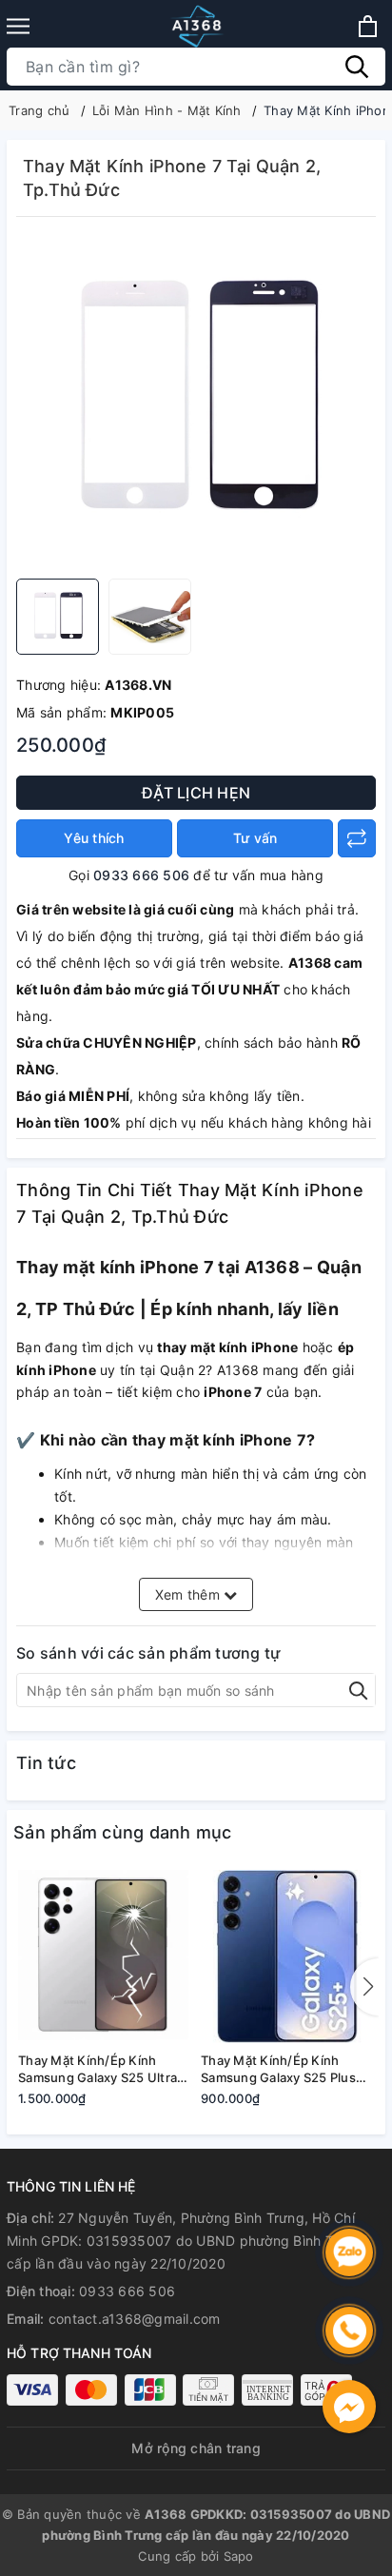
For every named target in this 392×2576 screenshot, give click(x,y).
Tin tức (46, 1763)
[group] (196, 403)
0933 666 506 (141, 875)
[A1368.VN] (196, 26)
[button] (364, 1987)
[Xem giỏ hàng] (368, 26)
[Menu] (18, 26)
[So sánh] (357, 838)
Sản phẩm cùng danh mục (123, 1832)
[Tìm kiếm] (357, 67)
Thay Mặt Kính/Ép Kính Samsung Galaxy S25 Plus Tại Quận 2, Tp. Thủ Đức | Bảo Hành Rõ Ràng (278, 2069)
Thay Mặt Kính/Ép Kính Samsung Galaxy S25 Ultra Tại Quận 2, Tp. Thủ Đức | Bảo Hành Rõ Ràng (98, 2069)
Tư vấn (255, 838)
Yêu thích (94, 838)
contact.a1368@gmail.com (135, 2319)
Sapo (239, 2556)
